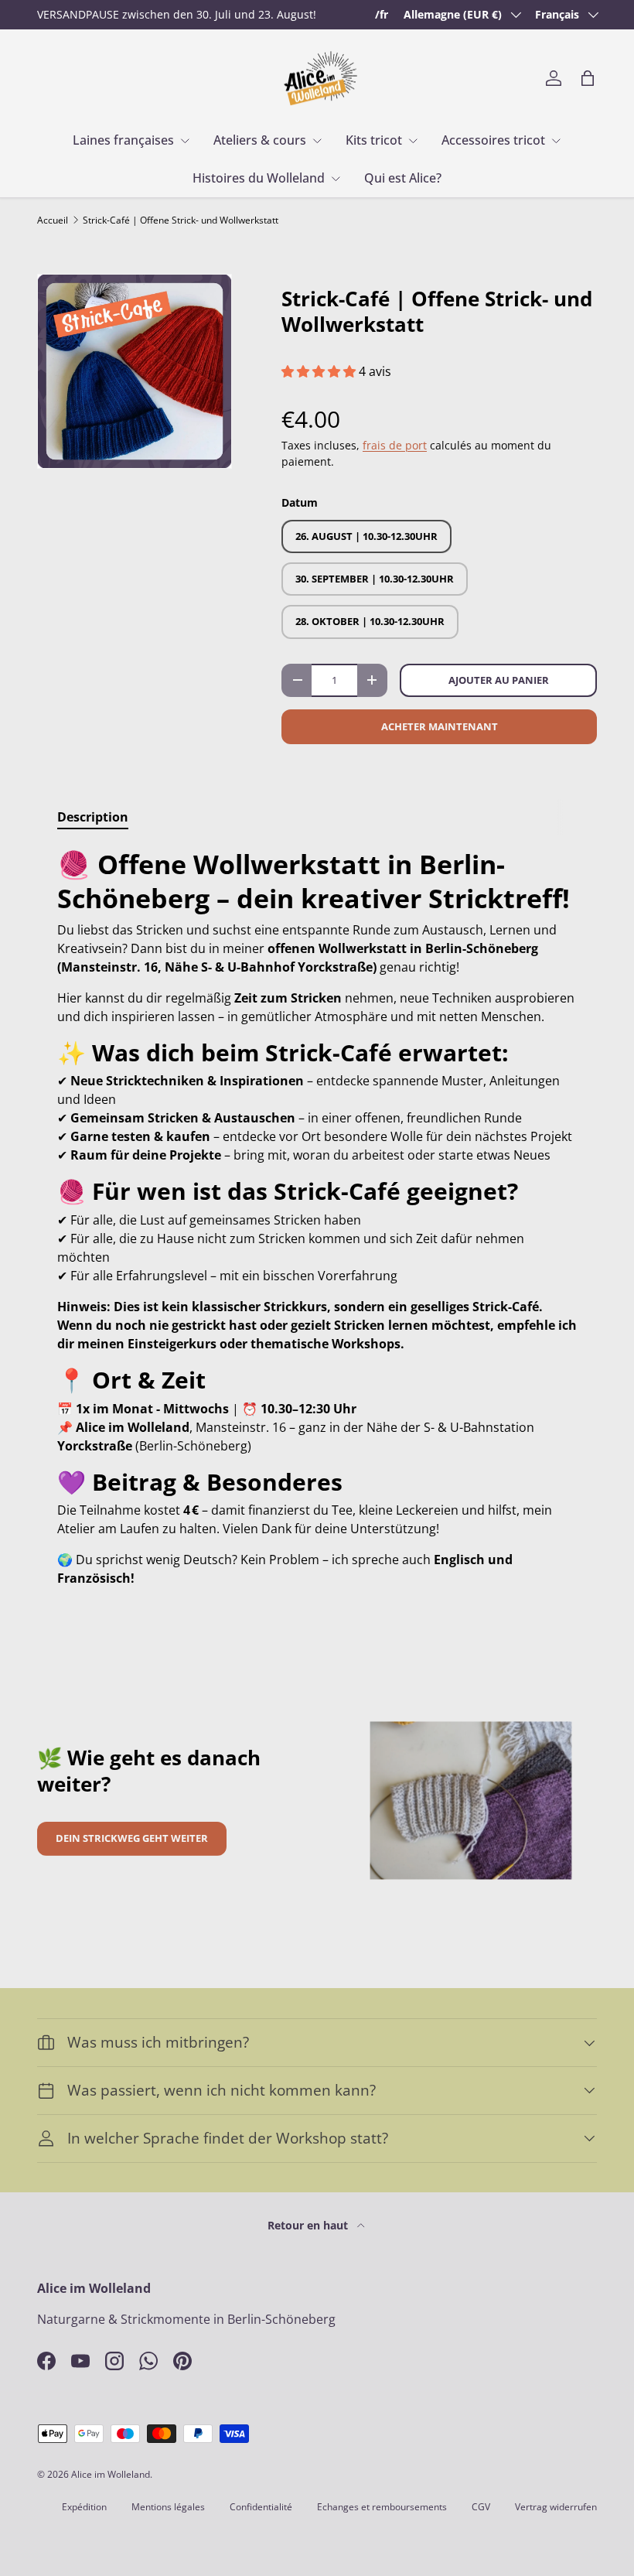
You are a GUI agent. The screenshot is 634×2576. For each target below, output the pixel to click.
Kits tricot (374, 140)
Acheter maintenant (440, 726)
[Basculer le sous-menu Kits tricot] (413, 141)
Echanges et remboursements (382, 2507)
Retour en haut (309, 2225)
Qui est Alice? (403, 178)
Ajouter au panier (499, 680)
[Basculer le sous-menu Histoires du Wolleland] (336, 179)
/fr (382, 14)
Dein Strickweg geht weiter (132, 1838)
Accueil (53, 220)
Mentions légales (168, 2507)
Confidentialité (261, 2507)
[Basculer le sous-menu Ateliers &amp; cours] (317, 141)
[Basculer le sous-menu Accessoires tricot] (556, 141)
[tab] (93, 817)
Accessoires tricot (493, 140)
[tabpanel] (317, 1218)
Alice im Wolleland (111, 2474)
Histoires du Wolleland (259, 178)
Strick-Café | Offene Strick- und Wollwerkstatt (181, 220)
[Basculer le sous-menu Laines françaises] (185, 141)
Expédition (84, 2507)
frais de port (395, 445)
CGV (481, 2507)
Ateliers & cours (260, 140)
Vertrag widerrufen (556, 2507)
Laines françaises (123, 140)
